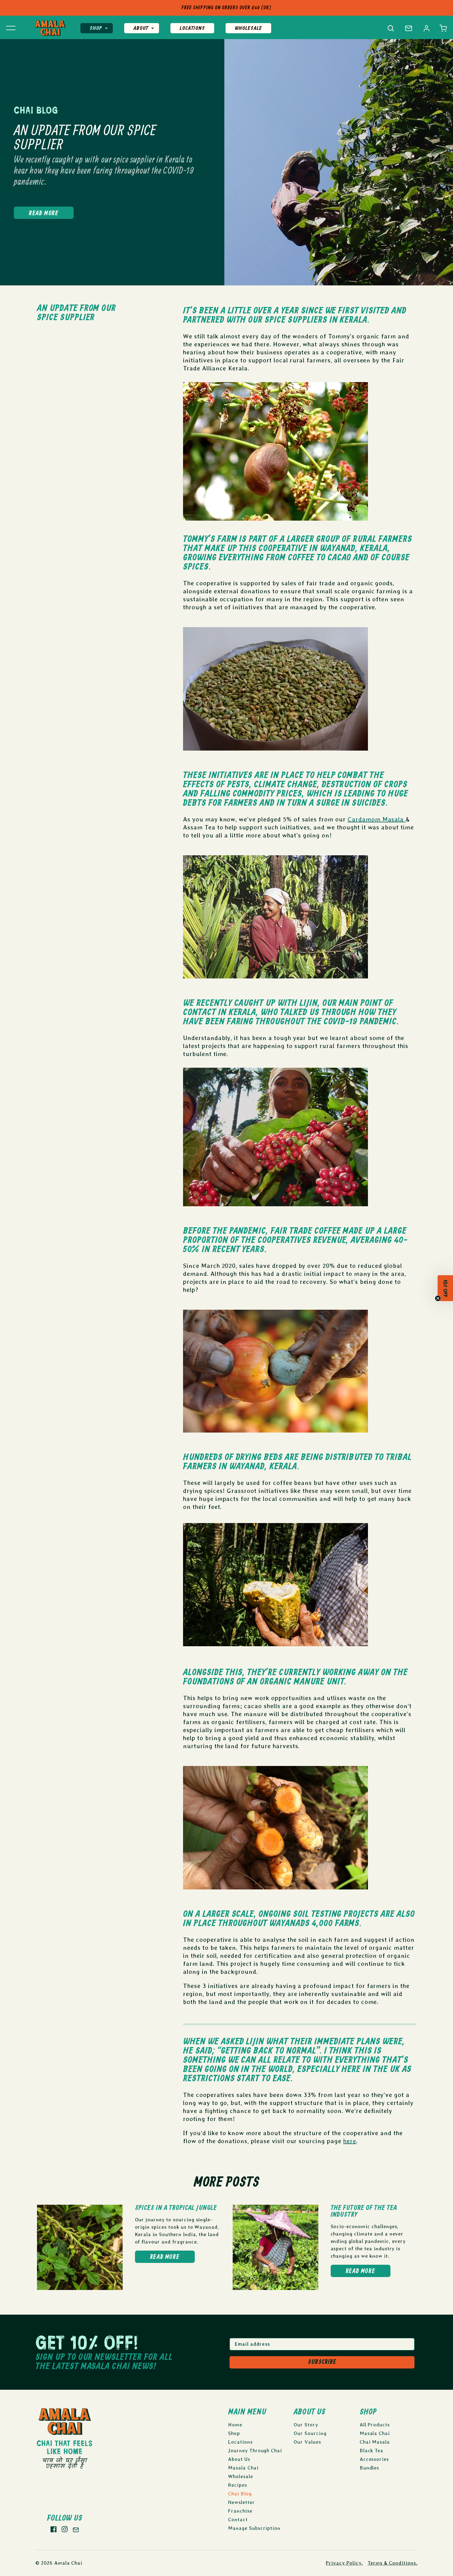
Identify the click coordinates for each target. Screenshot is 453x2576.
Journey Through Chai (255, 2451)
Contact (238, 2520)
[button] (443, 28)
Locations (192, 28)
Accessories (374, 2459)
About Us (239, 2459)
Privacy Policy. (344, 2563)
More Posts (226, 2183)
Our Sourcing (310, 2433)
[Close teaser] (438, 1301)
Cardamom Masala (377, 819)
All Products (375, 2425)
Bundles (369, 2468)
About (141, 28)
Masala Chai (243, 2468)
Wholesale (248, 28)
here (350, 2141)
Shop (96, 28)
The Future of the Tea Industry (364, 2211)
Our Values (307, 2442)
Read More (44, 214)
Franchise (240, 2511)
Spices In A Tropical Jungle (176, 2208)
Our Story (306, 2425)
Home (235, 2425)
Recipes (238, 2485)
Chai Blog (240, 2494)
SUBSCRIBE (322, 2362)
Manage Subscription (254, 2528)
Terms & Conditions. (393, 2563)
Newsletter (241, 2502)
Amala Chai (68, 2563)
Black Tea (372, 2451)
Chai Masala (375, 2442)
